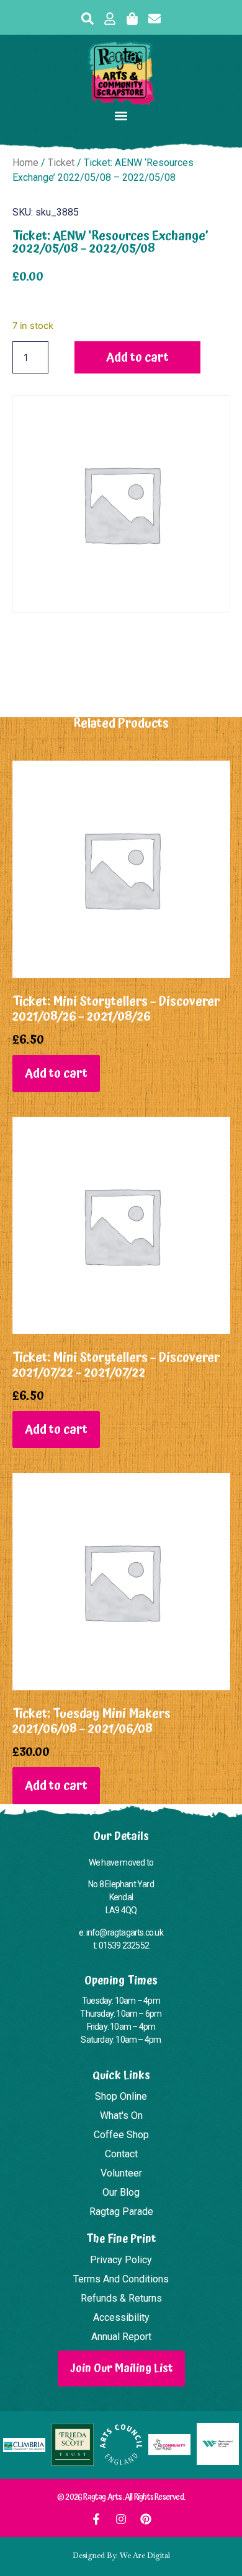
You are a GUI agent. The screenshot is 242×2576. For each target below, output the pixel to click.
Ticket (61, 163)
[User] (110, 19)
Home (25, 163)
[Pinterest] (146, 2519)
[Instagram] (121, 2519)
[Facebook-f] (96, 2519)
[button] (121, 116)
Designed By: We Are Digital (121, 2556)
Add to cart (137, 357)
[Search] (87, 19)
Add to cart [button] (56, 1073)
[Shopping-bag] (132, 19)
